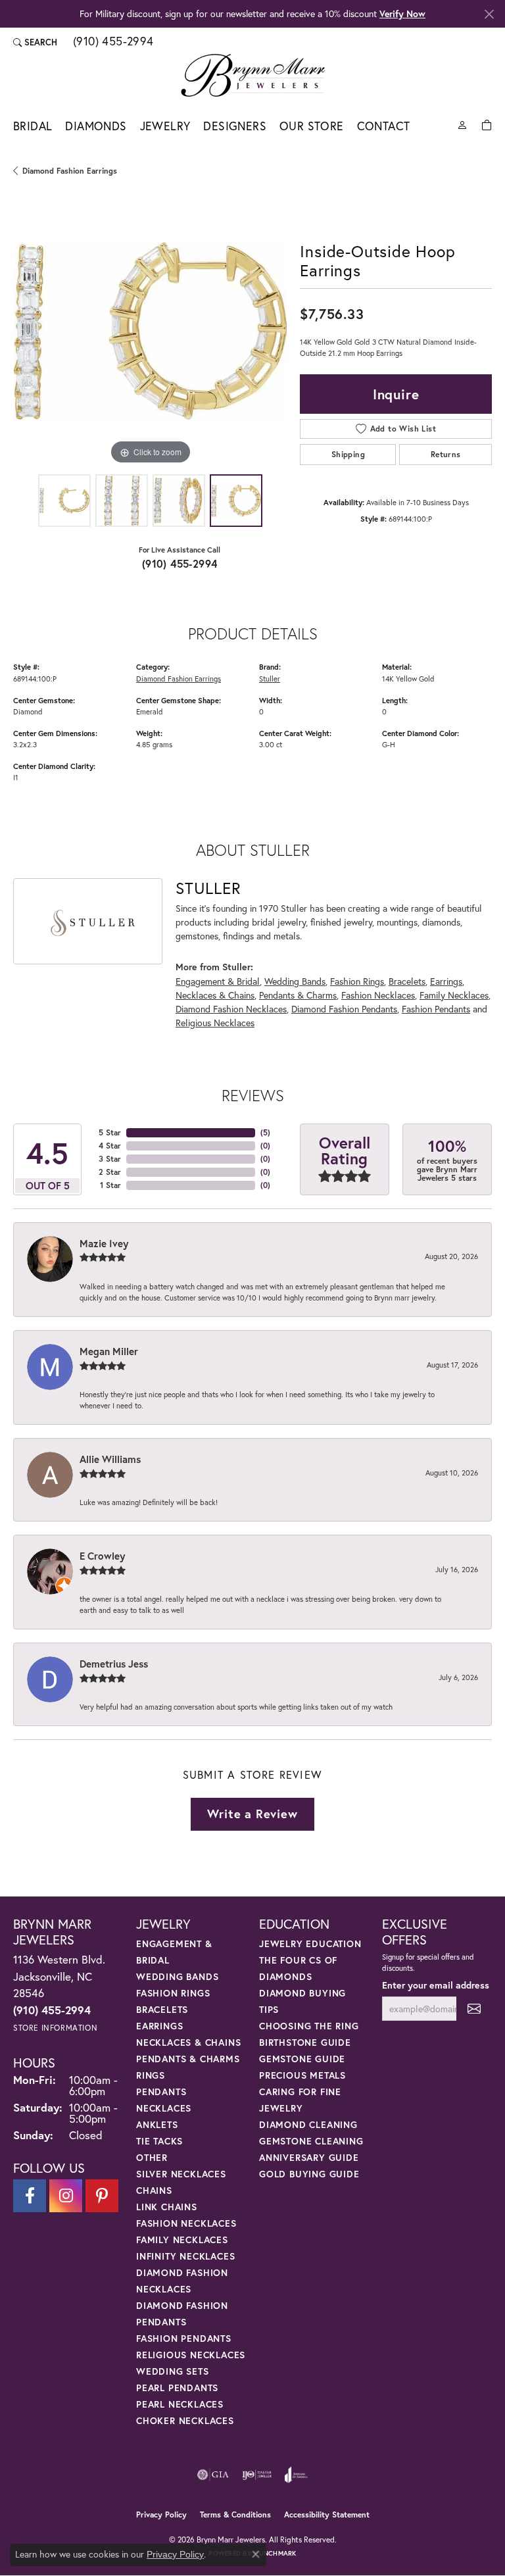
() (265, 1132)
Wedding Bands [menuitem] (177, 1976)
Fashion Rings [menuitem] (173, 1993)
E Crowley (102, 1556)
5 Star (110, 1132)
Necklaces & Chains (215, 995)
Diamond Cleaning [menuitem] (308, 2124)
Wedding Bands (295, 981)
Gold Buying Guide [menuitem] (309, 2174)
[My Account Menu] (462, 124)
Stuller (270, 679)
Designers (235, 126)
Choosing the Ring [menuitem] (309, 2026)
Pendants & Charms (298, 995)
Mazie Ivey (104, 1243)
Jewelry (165, 126)
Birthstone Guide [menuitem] (305, 2042)
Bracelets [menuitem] (162, 2009)
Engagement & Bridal (218, 981)
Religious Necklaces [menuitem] (191, 2355)
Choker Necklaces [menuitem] (185, 2420)
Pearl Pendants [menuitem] (177, 2388)
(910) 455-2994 (180, 563)
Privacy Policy (161, 2514)
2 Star (110, 1172)
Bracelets (407, 981)
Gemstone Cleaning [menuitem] (311, 2141)
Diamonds (96, 126)
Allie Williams (110, 1459)
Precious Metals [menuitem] (302, 2075)
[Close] (489, 14)
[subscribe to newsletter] (474, 2009)
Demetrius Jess (114, 1664)
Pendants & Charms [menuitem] (188, 2059)
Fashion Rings (357, 981)
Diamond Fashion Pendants (344, 1009)
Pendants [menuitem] (161, 2092)
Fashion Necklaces (378, 995)
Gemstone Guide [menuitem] (302, 2059)
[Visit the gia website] (213, 2475)
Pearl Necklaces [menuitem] (180, 2404)
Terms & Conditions (235, 2514)
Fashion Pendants (436, 1009)
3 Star (110, 1159)
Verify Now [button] (402, 13)
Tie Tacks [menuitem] (159, 2141)
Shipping (348, 454)
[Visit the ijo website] (257, 2475)
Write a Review (252, 1814)
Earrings (446, 981)
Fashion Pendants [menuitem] (184, 2338)
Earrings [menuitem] (159, 2026)
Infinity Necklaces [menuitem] (185, 2256)
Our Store (312, 126)
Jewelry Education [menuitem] (310, 1944)
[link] (112, 42)
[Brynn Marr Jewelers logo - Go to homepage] (253, 75)
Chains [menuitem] (154, 2190)
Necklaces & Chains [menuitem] (188, 2042)
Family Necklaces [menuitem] (182, 2240)
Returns (446, 454)
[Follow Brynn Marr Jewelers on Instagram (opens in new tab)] (66, 2196)
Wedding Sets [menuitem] (173, 2371)
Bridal (33, 126)
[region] (150, 331)
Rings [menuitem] (151, 2075)
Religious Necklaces (215, 1023)
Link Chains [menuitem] (167, 2207)
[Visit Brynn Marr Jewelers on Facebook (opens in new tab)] (30, 2196)
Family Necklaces (454, 995)
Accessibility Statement (327, 2514)
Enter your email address (436, 1985)
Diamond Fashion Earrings (70, 171)
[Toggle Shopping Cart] (487, 124)
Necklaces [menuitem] (164, 2108)
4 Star (110, 1146)
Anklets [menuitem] (157, 2124)
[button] (35, 42)
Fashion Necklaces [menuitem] (186, 2223)
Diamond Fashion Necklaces (231, 1009)
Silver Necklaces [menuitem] (181, 2174)
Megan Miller (109, 1351)
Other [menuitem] (152, 2157)
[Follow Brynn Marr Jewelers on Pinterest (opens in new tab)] (102, 2196)
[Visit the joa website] (296, 2475)
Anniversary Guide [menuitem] (309, 2157)
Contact (384, 126)
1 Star (110, 1185)
